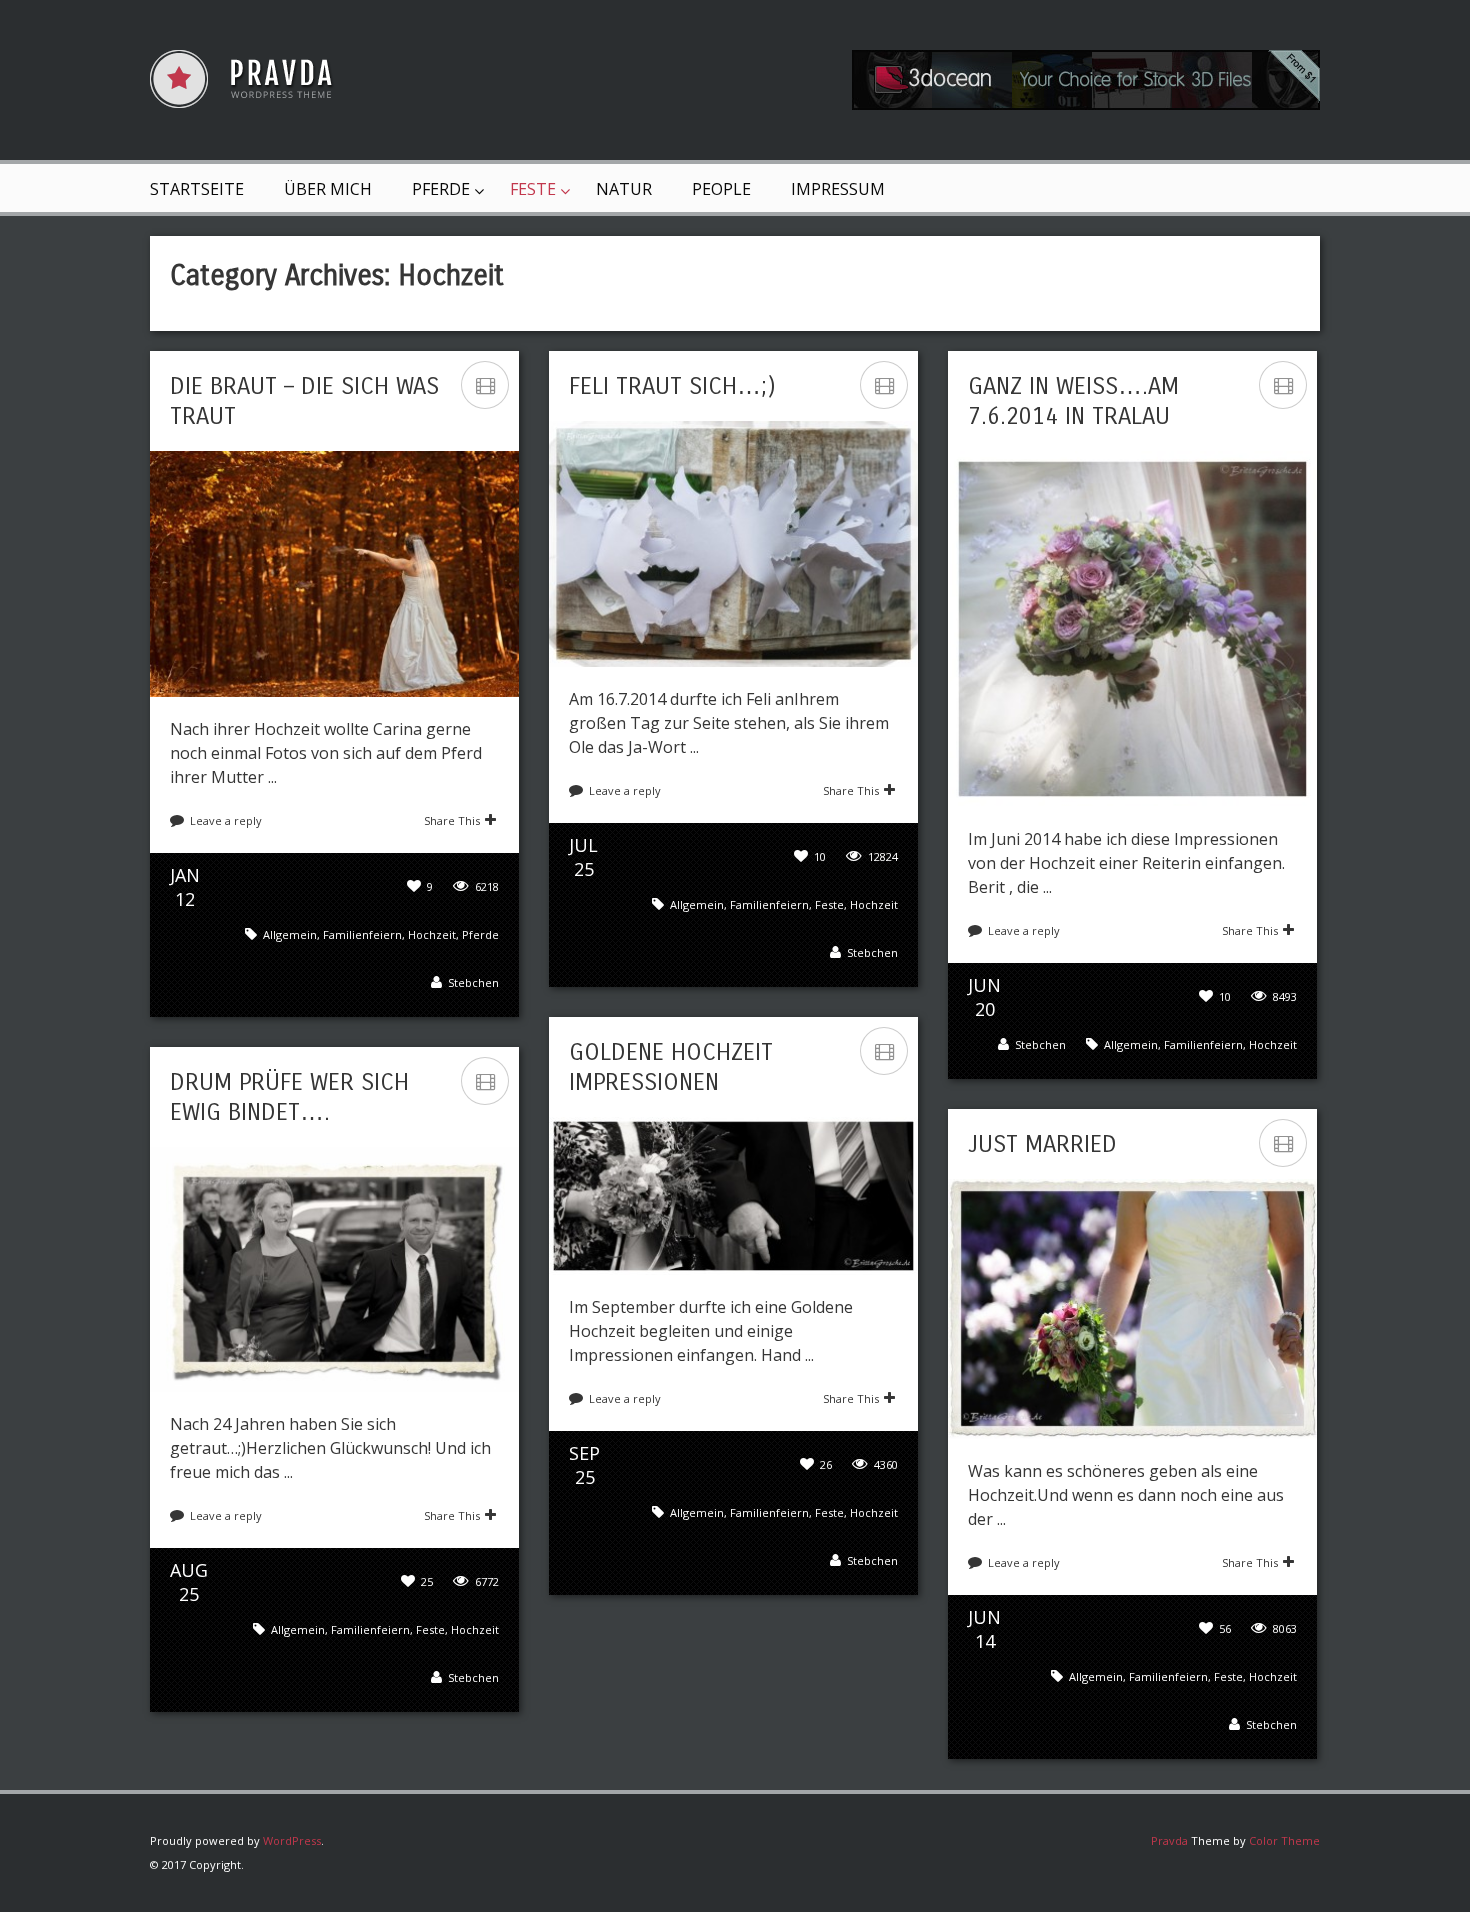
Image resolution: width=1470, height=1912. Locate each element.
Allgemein (290, 934)
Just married (1042, 1144)
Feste (533, 189)
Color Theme (1284, 1840)
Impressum (838, 189)
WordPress (292, 1840)
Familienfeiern (362, 934)
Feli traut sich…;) (672, 386)
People (721, 189)
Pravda (1169, 1840)
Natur (624, 189)
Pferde (441, 189)
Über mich (328, 189)
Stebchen (473, 982)
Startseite (197, 189)
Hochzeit (432, 934)
